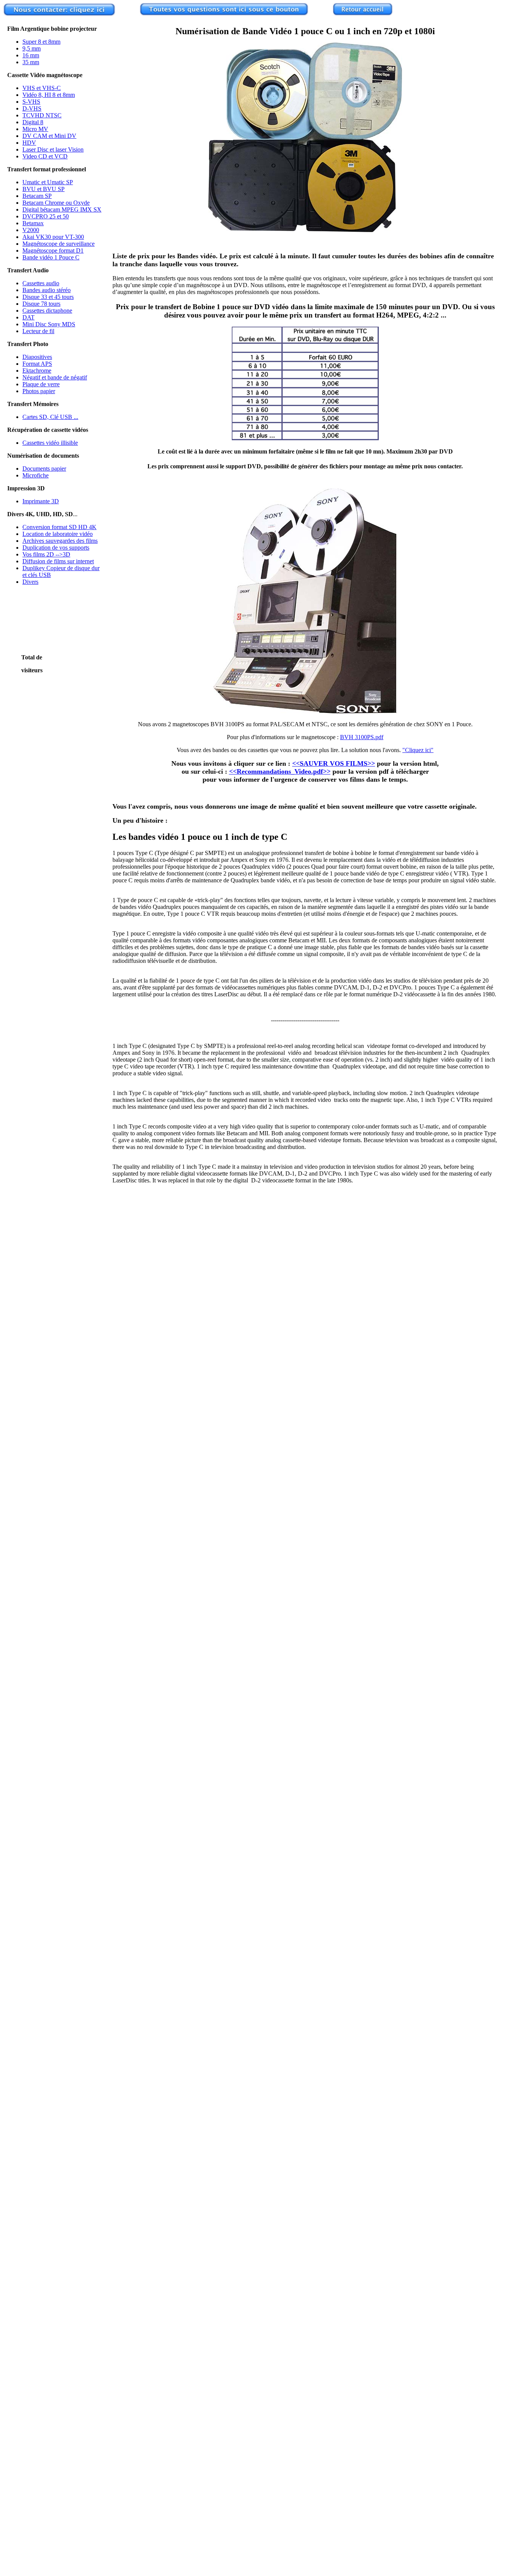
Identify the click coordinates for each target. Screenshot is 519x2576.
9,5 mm (32, 48)
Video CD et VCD (45, 156)
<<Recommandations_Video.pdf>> (280, 771)
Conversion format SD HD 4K (59, 527)
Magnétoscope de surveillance (59, 244)
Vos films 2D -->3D (46, 554)
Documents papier (44, 469)
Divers (30, 582)
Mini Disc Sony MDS (49, 324)
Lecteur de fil (38, 331)
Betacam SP (37, 196)
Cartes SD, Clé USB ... (50, 417)
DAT (28, 317)
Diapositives (37, 357)
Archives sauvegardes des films (60, 541)
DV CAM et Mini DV (49, 136)
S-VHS (31, 102)
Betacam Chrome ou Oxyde (56, 203)
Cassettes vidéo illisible (50, 443)
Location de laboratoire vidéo (58, 534)
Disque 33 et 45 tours (48, 297)
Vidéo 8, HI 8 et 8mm (49, 95)
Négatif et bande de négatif (55, 377)
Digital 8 (33, 122)
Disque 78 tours (41, 304)
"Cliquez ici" (418, 750)
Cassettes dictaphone (47, 311)
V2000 (31, 230)
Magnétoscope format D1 (53, 250)
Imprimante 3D (41, 501)
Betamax (33, 223)
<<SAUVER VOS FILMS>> (334, 763)
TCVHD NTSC (42, 115)
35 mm (31, 62)
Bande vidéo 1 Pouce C (51, 257)
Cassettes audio (41, 283)
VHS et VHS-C (42, 88)
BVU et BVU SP (44, 189)
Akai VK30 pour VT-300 (53, 237)
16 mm (31, 55)
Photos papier (39, 391)
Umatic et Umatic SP (48, 182)
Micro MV (35, 129)
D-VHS (32, 108)
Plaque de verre (41, 384)
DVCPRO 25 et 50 (46, 216)
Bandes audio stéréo (47, 290)
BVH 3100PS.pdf (362, 737)
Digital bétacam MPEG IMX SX (62, 209)
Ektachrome (37, 371)
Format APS (37, 364)
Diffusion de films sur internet (58, 561)
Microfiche (36, 475)
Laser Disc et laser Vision (53, 149)
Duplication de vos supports (56, 548)
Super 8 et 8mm (41, 42)
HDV (29, 143)
